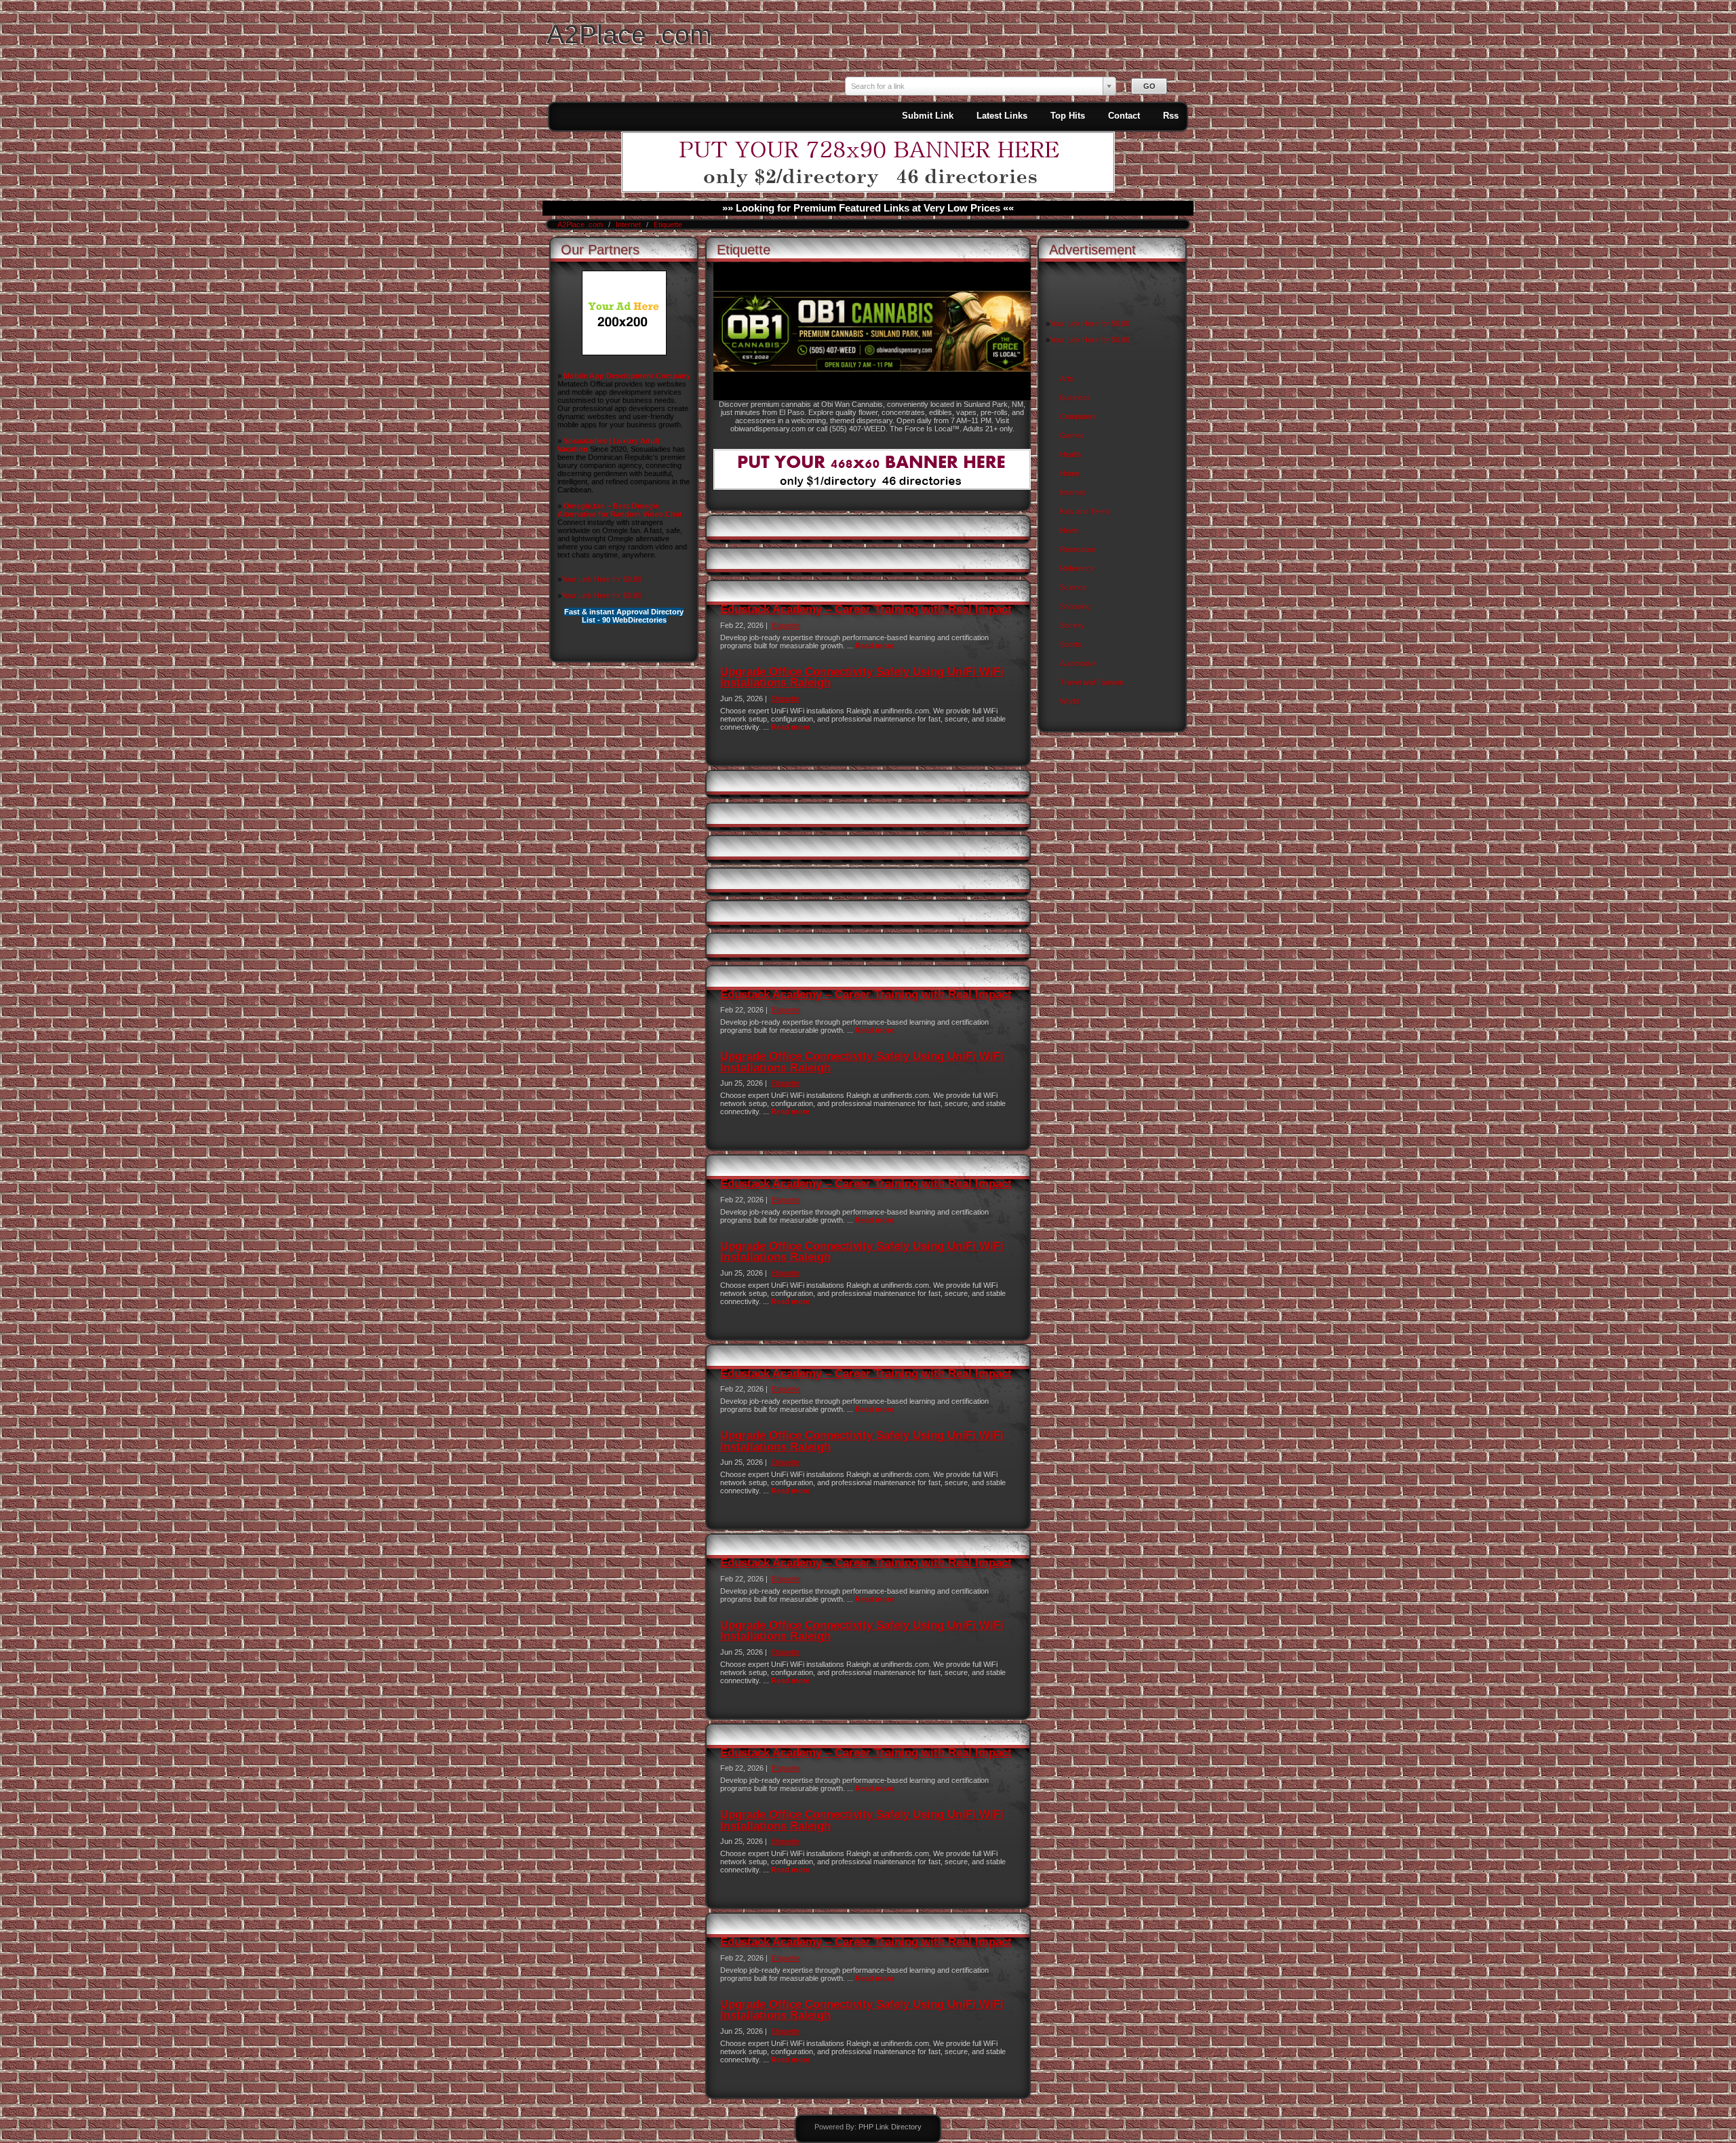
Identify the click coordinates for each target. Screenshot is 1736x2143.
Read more (874, 646)
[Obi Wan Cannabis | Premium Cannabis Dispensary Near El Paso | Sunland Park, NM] (872, 397)
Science (1073, 587)
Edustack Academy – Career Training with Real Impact (866, 609)
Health (1070, 454)
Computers (1078, 416)
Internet (629, 224)
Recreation (1078, 549)
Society (1072, 625)
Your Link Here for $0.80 (601, 579)
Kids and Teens (1085, 511)
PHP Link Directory (890, 2127)
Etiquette (668, 224)
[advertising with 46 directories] (624, 353)
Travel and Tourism (1092, 682)
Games (1072, 435)
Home (1070, 473)
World (1069, 701)
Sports (1071, 644)
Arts (1067, 378)
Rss (1171, 116)
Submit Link (928, 116)
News (1069, 530)
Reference (1077, 568)
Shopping (1075, 606)
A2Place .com (629, 34)
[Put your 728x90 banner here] (868, 190)
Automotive (1078, 663)
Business (1075, 397)
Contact (1124, 116)
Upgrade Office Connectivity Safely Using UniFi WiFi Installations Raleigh (862, 677)
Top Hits (1068, 116)
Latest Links (1002, 116)
